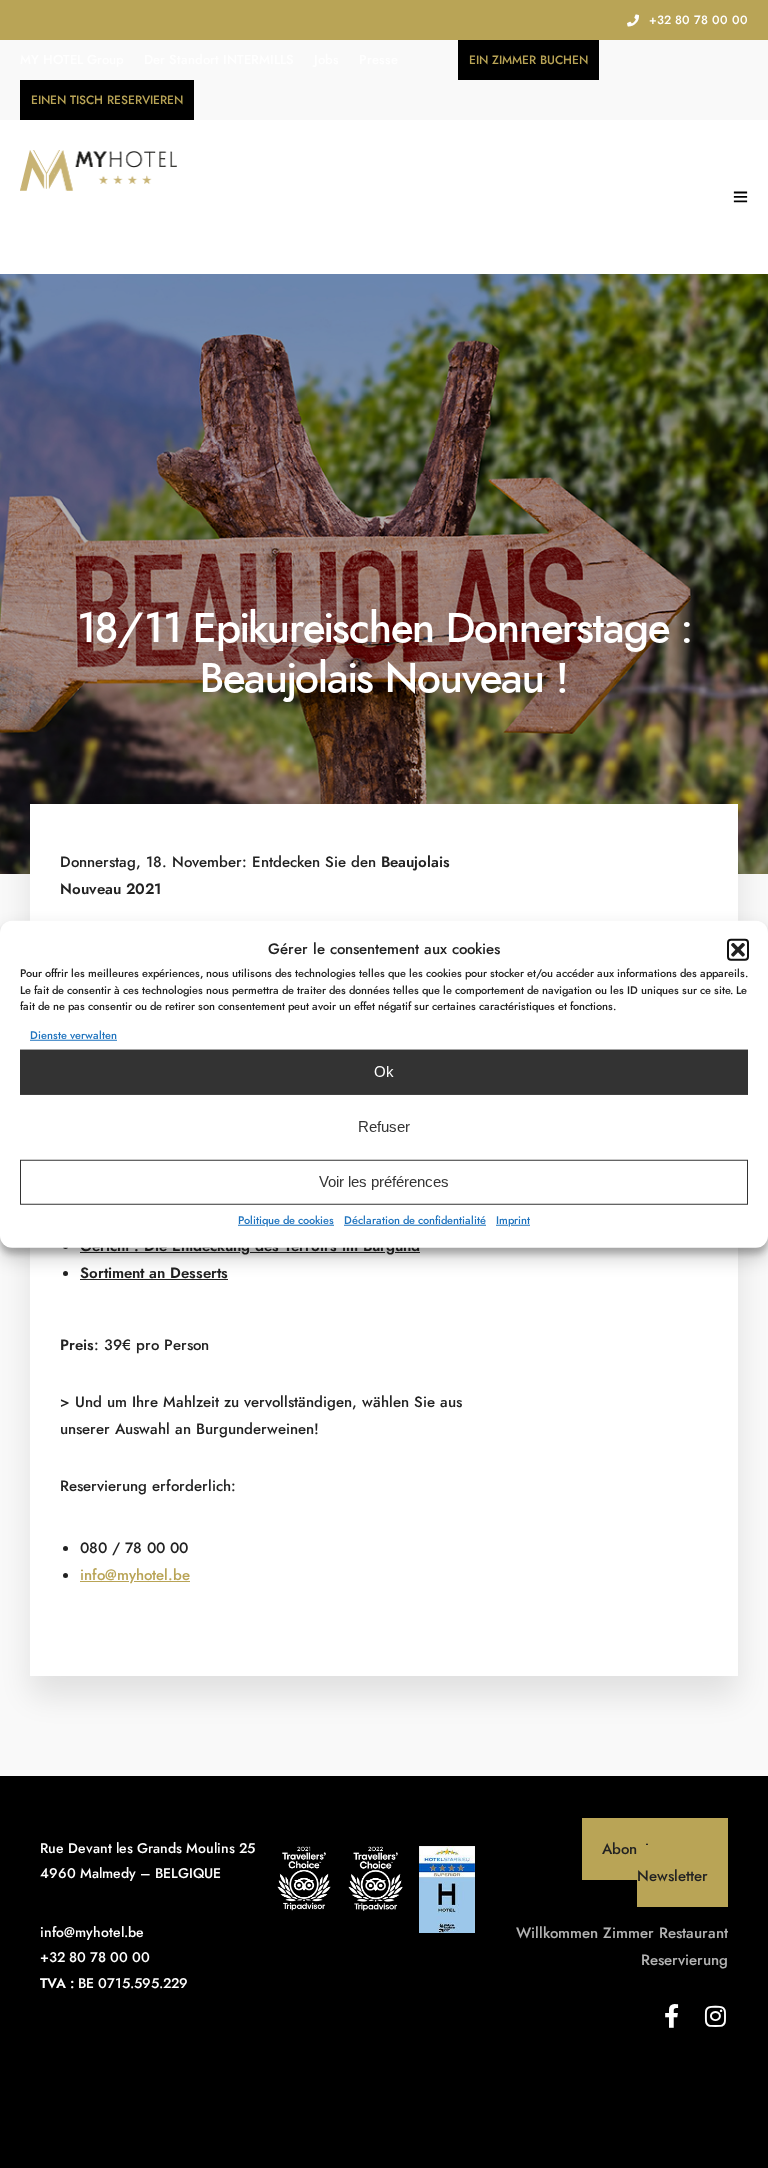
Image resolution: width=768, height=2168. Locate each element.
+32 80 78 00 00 (698, 20)
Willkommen (557, 1933)
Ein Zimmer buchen (528, 60)
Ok (384, 1071)
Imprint (513, 1219)
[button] (738, 949)
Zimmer (628, 1933)
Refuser (384, 1126)
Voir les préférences (384, 1181)
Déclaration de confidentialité (415, 1219)
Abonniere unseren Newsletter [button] (665, 1862)
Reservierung (684, 1960)
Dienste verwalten (73, 1034)
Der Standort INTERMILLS (219, 59)
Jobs (326, 59)
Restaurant (693, 1933)
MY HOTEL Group (72, 59)
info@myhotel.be (135, 1575)
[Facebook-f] (672, 2016)
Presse (378, 59)
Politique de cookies (286, 1219)
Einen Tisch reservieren (107, 100)
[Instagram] (716, 2016)
